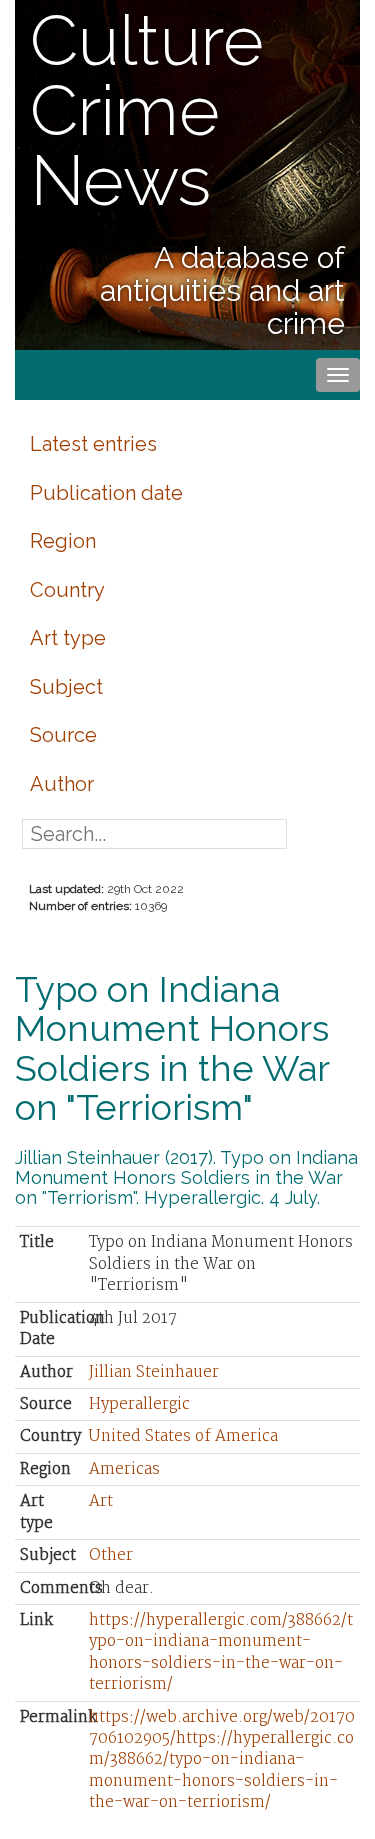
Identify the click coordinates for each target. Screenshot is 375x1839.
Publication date (106, 493)
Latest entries (93, 444)
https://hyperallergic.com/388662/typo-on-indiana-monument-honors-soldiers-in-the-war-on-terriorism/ (221, 1652)
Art (101, 1501)
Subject (66, 687)
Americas (124, 1469)
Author (62, 784)
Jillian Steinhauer (154, 1372)
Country (67, 590)
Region (63, 541)
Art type (68, 638)
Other (111, 1555)
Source (63, 735)
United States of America (183, 1436)
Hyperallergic (139, 1404)
